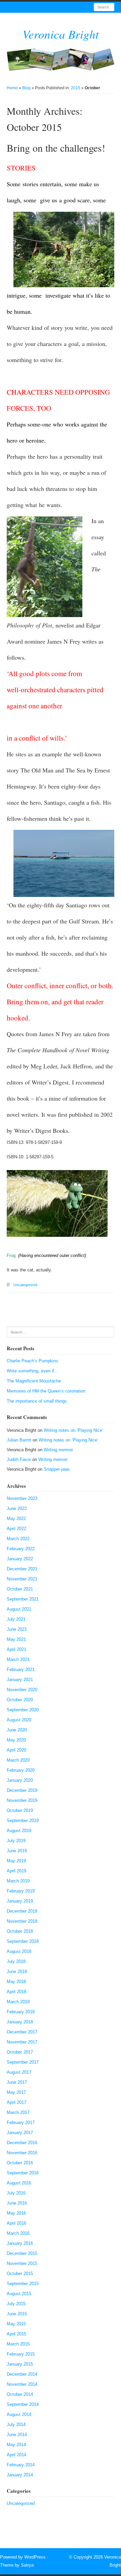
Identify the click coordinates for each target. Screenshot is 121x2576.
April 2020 (16, 1750)
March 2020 (18, 1760)
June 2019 (17, 1851)
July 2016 (16, 2193)
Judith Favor (19, 1459)
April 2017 (16, 2102)
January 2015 (20, 2364)
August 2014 (19, 2414)
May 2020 (16, 1740)
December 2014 (22, 2374)
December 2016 (22, 2143)
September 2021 (23, 1599)
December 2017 (22, 2032)
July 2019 (16, 1841)
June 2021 (17, 1629)
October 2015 (20, 2274)
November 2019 (22, 1800)
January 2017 (20, 2133)
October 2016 (20, 2163)
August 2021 (19, 1609)
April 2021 (16, 1649)
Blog (26, 88)
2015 (76, 88)
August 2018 (19, 1951)
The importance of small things (37, 1401)
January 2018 (20, 2022)
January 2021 (20, 1680)
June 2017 (17, 2082)
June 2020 (17, 1730)
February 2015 (21, 2354)
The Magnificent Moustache (34, 1381)
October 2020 (20, 1700)
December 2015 (22, 2253)
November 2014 (22, 2384)
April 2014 (16, 2455)
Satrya (27, 2565)
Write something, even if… (33, 1371)
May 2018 (16, 1982)
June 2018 (17, 1972)
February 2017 (21, 2123)
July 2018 (16, 1961)
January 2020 (20, 1780)
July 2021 (16, 1619)
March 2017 (18, 2112)
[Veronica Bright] (61, 60)
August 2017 (19, 2072)
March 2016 (18, 2233)
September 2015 (23, 2284)
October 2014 (20, 2394)
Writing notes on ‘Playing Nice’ (73, 1430)
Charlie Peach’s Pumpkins (32, 1361)
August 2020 (19, 1720)
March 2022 (18, 1539)
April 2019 (16, 1871)
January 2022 (20, 1559)
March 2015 (18, 2344)
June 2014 (17, 2435)
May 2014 (16, 2445)
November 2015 (22, 2263)
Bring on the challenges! (56, 148)
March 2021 (18, 1659)
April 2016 (16, 2223)
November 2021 (22, 1579)
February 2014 (21, 2465)
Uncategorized (25, 1285)
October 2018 (20, 1931)
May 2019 (16, 1861)
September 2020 (23, 1710)
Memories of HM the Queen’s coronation (46, 1391)
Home (12, 88)
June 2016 (17, 2203)
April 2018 (16, 1992)
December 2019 (22, 1790)
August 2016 (19, 2183)
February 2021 (21, 1670)
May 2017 (16, 2092)
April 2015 (16, 2334)
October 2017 (20, 2052)
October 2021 (20, 1589)
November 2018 (22, 1921)
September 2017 (23, 2062)
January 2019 (20, 1901)
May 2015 (16, 2324)
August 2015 (19, 2294)
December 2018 (22, 1911)
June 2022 (17, 1508)
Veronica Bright (61, 34)
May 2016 (16, 2213)
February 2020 (21, 1770)
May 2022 (16, 1519)
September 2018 (23, 1941)
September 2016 (23, 2173)
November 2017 (22, 2042)
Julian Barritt (19, 1440)
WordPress (35, 2557)
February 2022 (21, 1549)
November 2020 (22, 1690)
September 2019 (23, 1821)
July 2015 (16, 2304)
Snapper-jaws (57, 1469)
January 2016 (20, 2243)
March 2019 (18, 1881)
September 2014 (23, 2404)
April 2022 (16, 1529)
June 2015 (17, 2314)
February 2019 (21, 1891)
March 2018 (18, 2002)
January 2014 (20, 2475)
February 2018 (21, 2012)
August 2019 (19, 1831)
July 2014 (16, 2425)
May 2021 (16, 1639)
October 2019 (20, 1810)
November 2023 (22, 1498)
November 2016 (22, 2153)
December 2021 (22, 1569)
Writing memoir (58, 1450)
